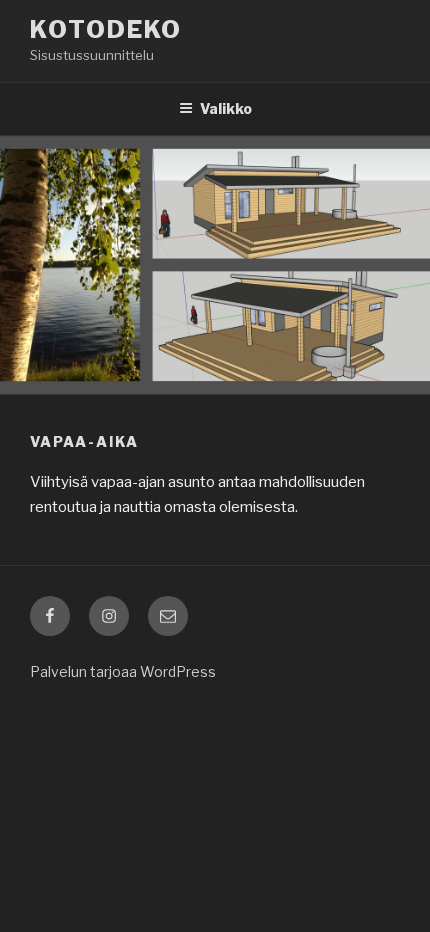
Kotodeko (106, 29)
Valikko (226, 108)
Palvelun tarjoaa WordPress (123, 671)
